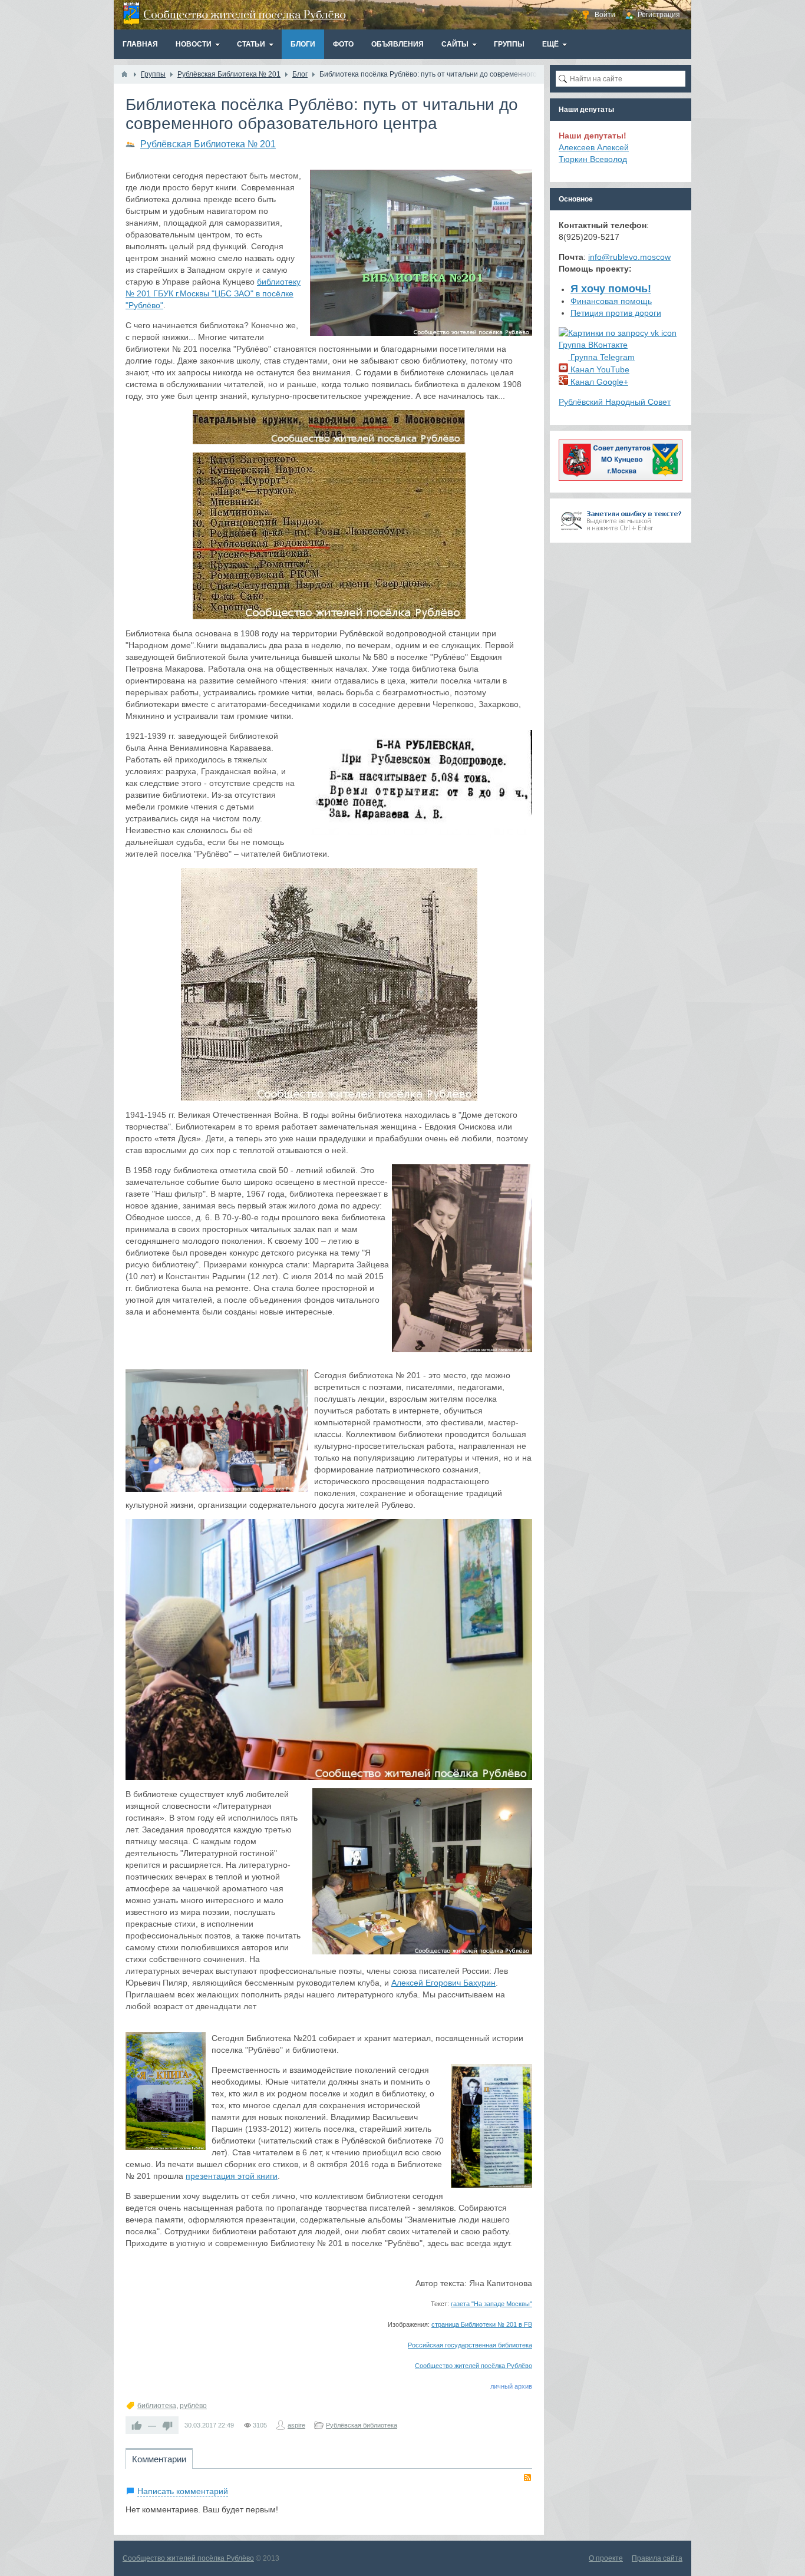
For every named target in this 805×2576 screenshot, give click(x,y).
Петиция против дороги (616, 313)
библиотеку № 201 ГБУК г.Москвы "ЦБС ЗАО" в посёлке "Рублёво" (213, 293)
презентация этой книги (232, 2176)
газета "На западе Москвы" (491, 2304)
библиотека (157, 2406)
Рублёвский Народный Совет (615, 402)
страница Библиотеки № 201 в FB (482, 2324)
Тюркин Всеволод (593, 159)
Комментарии (159, 2459)
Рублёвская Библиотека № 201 (208, 144)
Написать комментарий (183, 2491)
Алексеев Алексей (594, 147)
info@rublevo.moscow (629, 257)
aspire (296, 2425)
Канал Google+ (598, 382)
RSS (527, 2478)
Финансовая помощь (611, 301)
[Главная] (124, 74)
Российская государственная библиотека (470, 2345)
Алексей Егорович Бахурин (443, 1983)
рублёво (193, 2406)
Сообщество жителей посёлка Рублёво (474, 2366)
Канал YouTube (599, 369)
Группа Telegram (601, 357)
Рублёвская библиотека (362, 2425)
